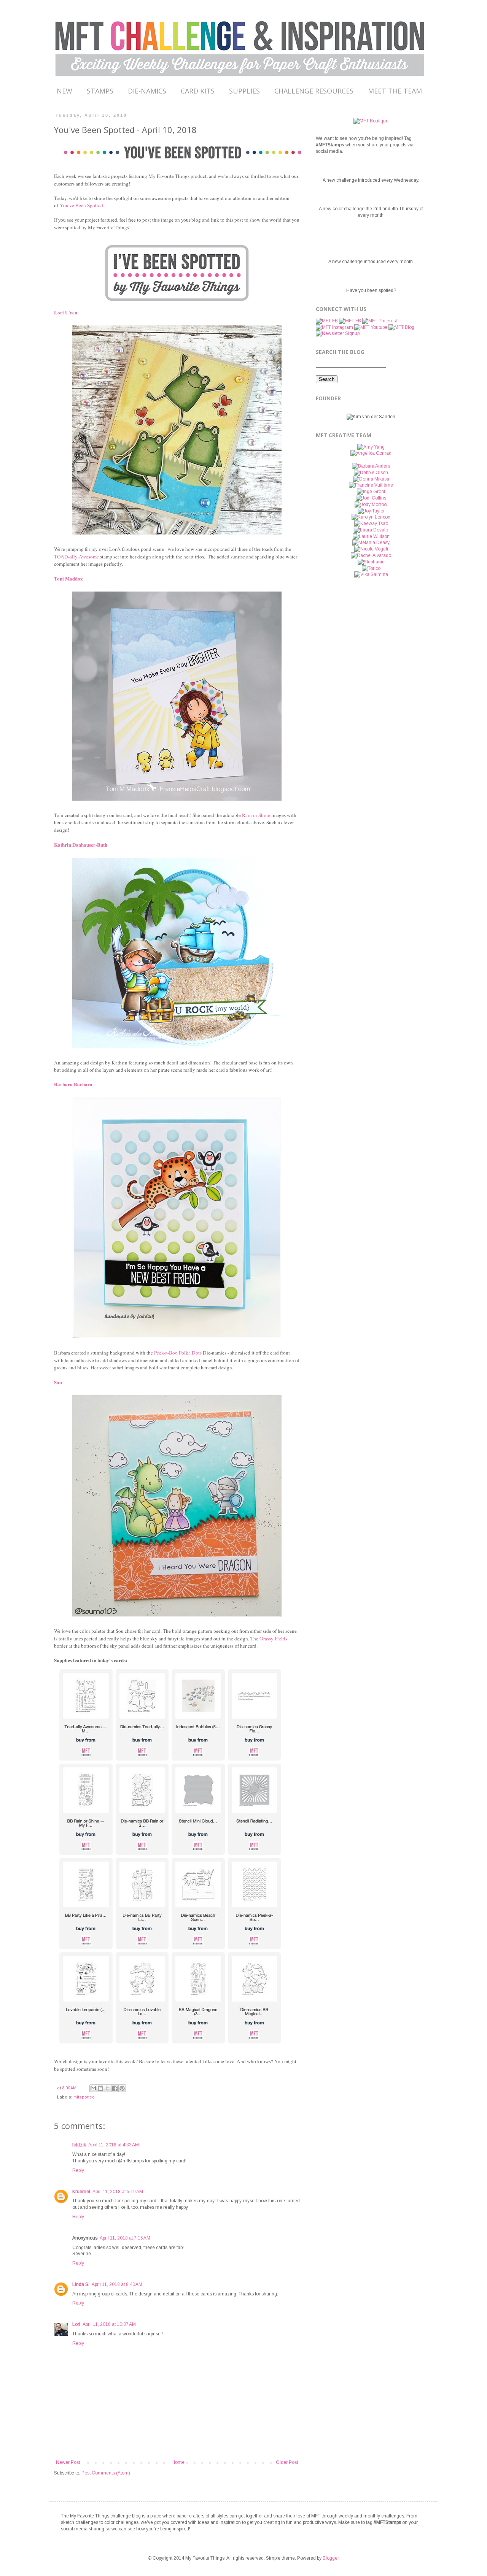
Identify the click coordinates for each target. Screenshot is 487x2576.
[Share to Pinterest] (122, 2088)
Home (178, 2462)
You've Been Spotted (81, 205)
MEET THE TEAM (395, 91)
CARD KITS (198, 91)
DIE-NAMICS (147, 91)
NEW (64, 91)
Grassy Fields (273, 1639)
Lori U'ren (66, 312)
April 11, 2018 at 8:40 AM (117, 2284)
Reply (78, 2170)
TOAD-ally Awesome (76, 557)
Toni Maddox (68, 578)
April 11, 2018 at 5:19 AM (118, 2192)
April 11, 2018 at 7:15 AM (125, 2238)
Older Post (287, 2462)
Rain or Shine (256, 815)
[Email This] (93, 2088)
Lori (76, 2324)
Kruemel (81, 2192)
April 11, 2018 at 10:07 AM (109, 2324)
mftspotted (84, 2097)
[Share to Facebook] (115, 2088)
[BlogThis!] (100, 2088)
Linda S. (81, 2284)
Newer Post (68, 2462)
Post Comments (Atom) (106, 2473)
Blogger (331, 2558)
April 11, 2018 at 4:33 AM (114, 2145)
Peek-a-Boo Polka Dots (178, 1353)
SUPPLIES (244, 91)
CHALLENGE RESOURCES (314, 91)
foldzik (79, 2145)
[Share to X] (108, 2088)
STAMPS (100, 91)
